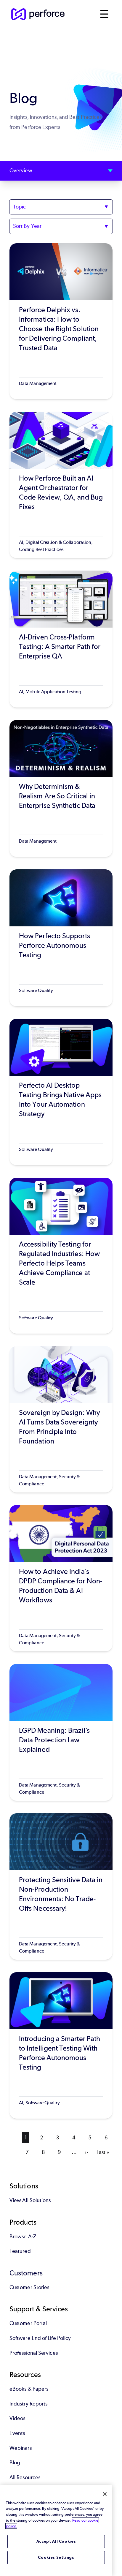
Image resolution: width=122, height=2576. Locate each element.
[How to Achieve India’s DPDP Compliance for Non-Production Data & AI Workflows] (61, 1578)
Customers (26, 2273)
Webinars (21, 2448)
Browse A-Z (23, 2237)
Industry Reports (28, 2404)
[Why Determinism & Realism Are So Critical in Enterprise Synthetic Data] (61, 788)
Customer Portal (28, 2323)
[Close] (105, 2494)
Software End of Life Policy (40, 2338)
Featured (20, 2251)
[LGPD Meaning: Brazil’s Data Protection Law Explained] (61, 1732)
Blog (15, 2463)
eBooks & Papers (29, 2389)
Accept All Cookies (56, 2541)
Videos (17, 2418)
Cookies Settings (56, 2557)
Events (17, 2433)
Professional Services (34, 2353)
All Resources (25, 2477)
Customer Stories (29, 2287)
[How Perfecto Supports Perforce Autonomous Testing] (61, 938)
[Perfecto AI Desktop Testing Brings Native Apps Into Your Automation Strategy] (61, 1092)
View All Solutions (30, 2200)
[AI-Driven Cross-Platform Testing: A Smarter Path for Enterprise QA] (61, 639)
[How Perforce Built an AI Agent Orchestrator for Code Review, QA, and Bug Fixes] (61, 485)
